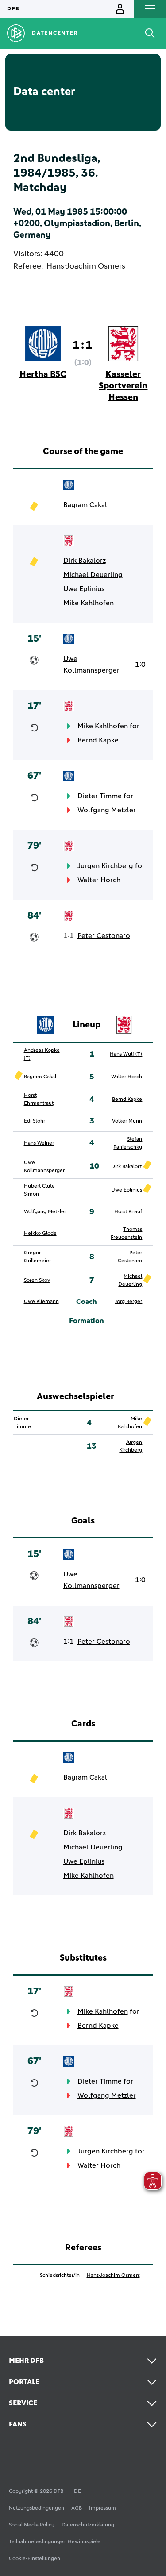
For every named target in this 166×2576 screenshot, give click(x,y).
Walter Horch (99, 880)
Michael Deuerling (93, 575)
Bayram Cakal (85, 505)
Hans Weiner (39, 1143)
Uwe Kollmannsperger (91, 665)
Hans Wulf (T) (126, 1054)
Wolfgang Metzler (107, 810)
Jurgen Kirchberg (105, 866)
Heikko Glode (40, 1234)
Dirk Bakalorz (85, 561)
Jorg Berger (128, 1302)
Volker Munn (127, 1121)
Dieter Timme (100, 796)
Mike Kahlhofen (89, 603)
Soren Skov (37, 1280)
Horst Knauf (128, 1212)
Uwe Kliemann (41, 1302)
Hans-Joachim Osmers (86, 266)
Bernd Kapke (98, 740)
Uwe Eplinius (84, 589)
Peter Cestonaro (104, 936)
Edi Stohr (35, 1121)
